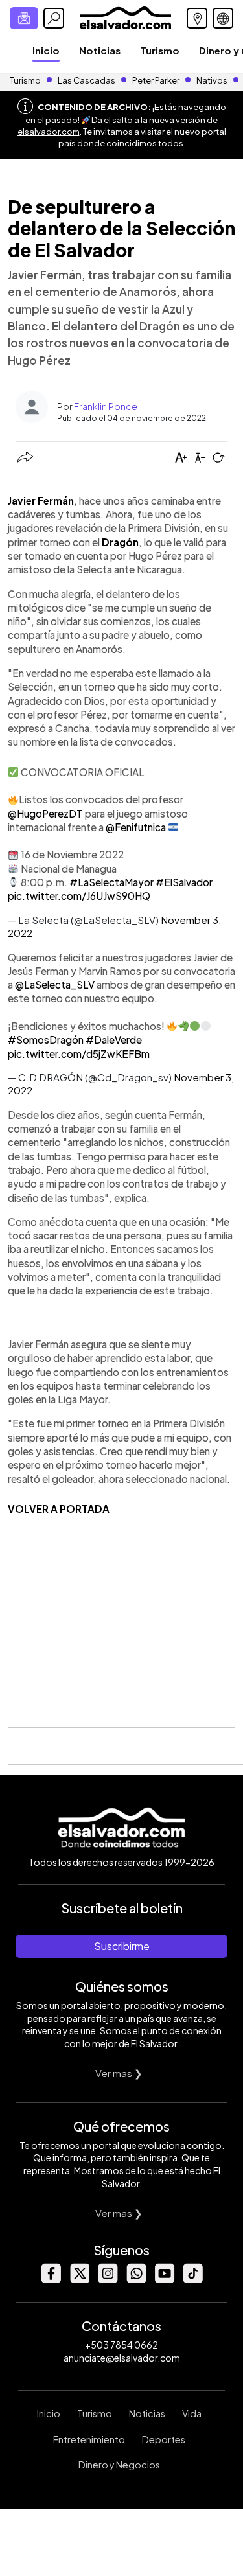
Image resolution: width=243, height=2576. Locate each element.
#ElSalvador (184, 882)
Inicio (46, 50)
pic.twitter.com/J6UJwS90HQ (79, 896)
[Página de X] (79, 2280)
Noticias (100, 50)
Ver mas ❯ (119, 2073)
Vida (192, 2413)
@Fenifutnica (136, 827)
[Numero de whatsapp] (136, 2280)
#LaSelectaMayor (111, 882)
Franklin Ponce (106, 406)
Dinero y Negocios (119, 2465)
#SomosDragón (46, 1040)
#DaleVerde (114, 1040)
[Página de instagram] (108, 2280)
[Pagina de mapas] (197, 18)
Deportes (164, 2439)
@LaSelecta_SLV (55, 984)
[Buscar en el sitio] (54, 18)
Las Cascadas (87, 80)
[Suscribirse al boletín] (24, 18)
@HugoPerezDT (45, 813)
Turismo (160, 50)
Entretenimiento (89, 2439)
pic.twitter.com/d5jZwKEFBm (79, 1054)
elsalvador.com (49, 132)
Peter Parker (156, 80)
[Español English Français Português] (223, 18)
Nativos (212, 80)
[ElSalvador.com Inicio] (125, 17)
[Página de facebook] (51, 2280)
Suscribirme (122, 1946)
